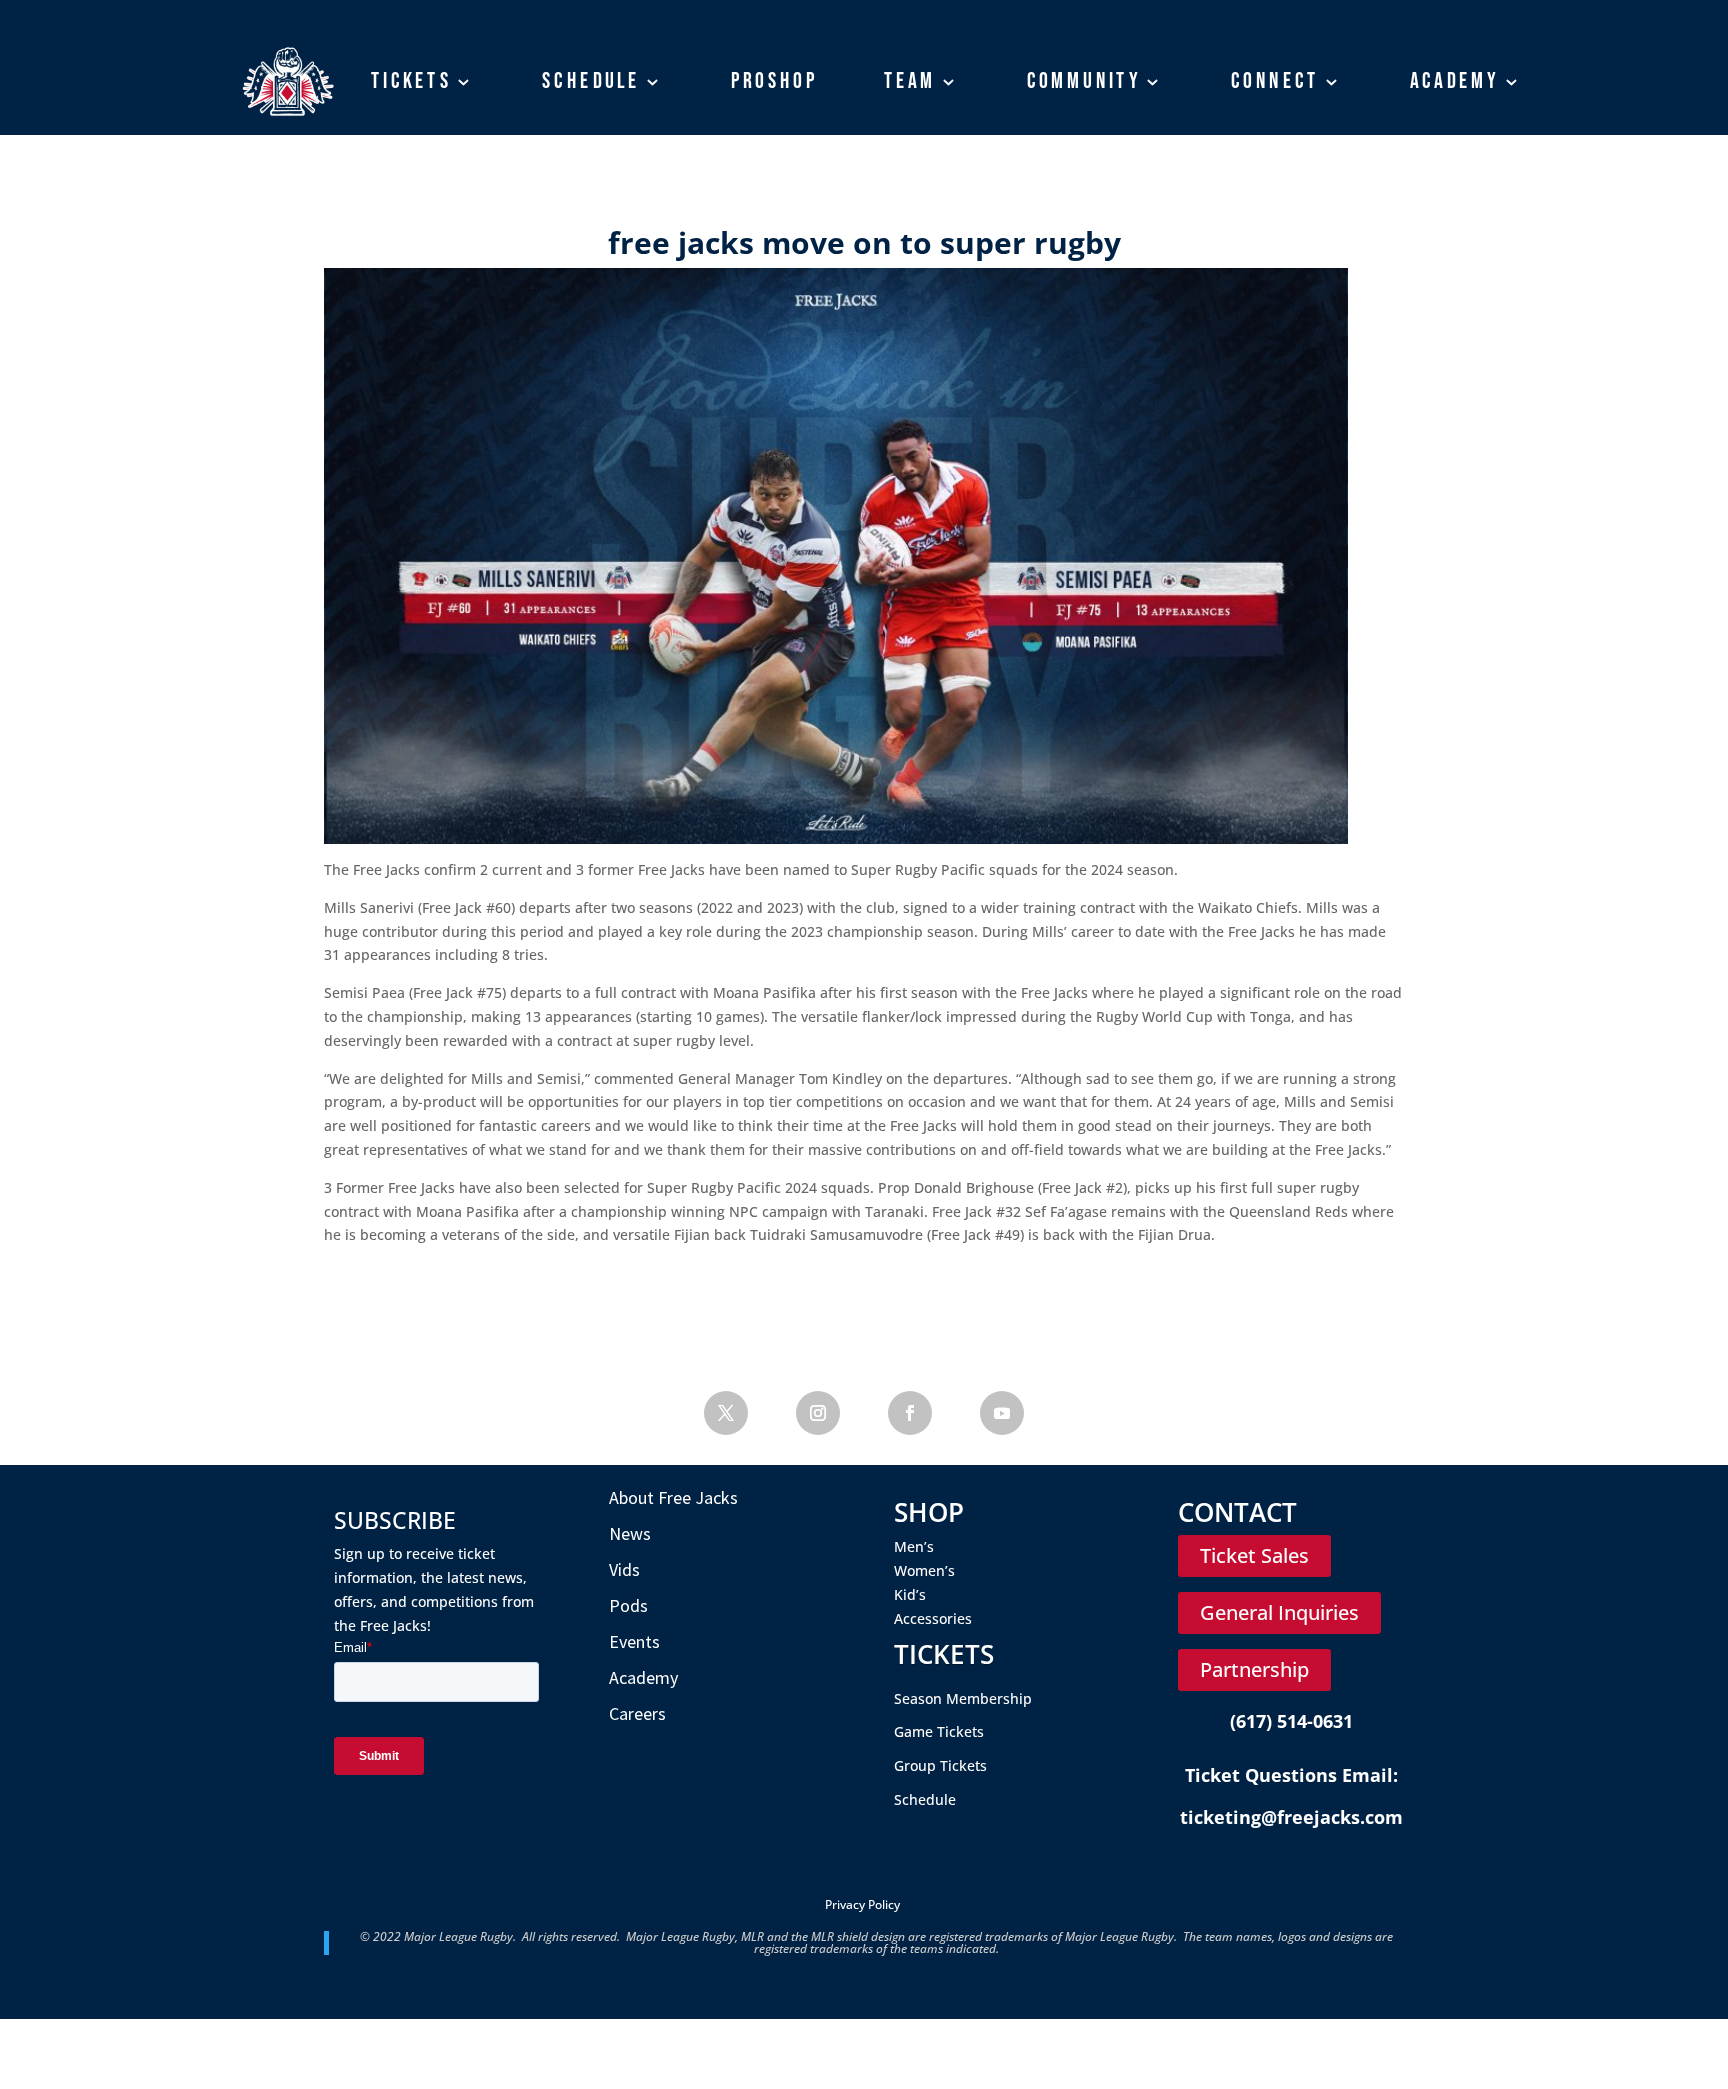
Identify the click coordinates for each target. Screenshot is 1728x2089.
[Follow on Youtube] (1002, 1413)
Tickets (411, 81)
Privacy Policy (862, 1904)
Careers (637, 1713)
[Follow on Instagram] (818, 1413)
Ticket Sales (1254, 1555)
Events (634, 1641)
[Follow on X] (726, 1413)
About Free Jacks (673, 1497)
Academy (1455, 81)
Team (910, 81)
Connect (1275, 81)
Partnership (1254, 1669)
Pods (628, 1605)
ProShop (774, 81)
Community (1084, 81)
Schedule (591, 81)
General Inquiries (1279, 1612)
